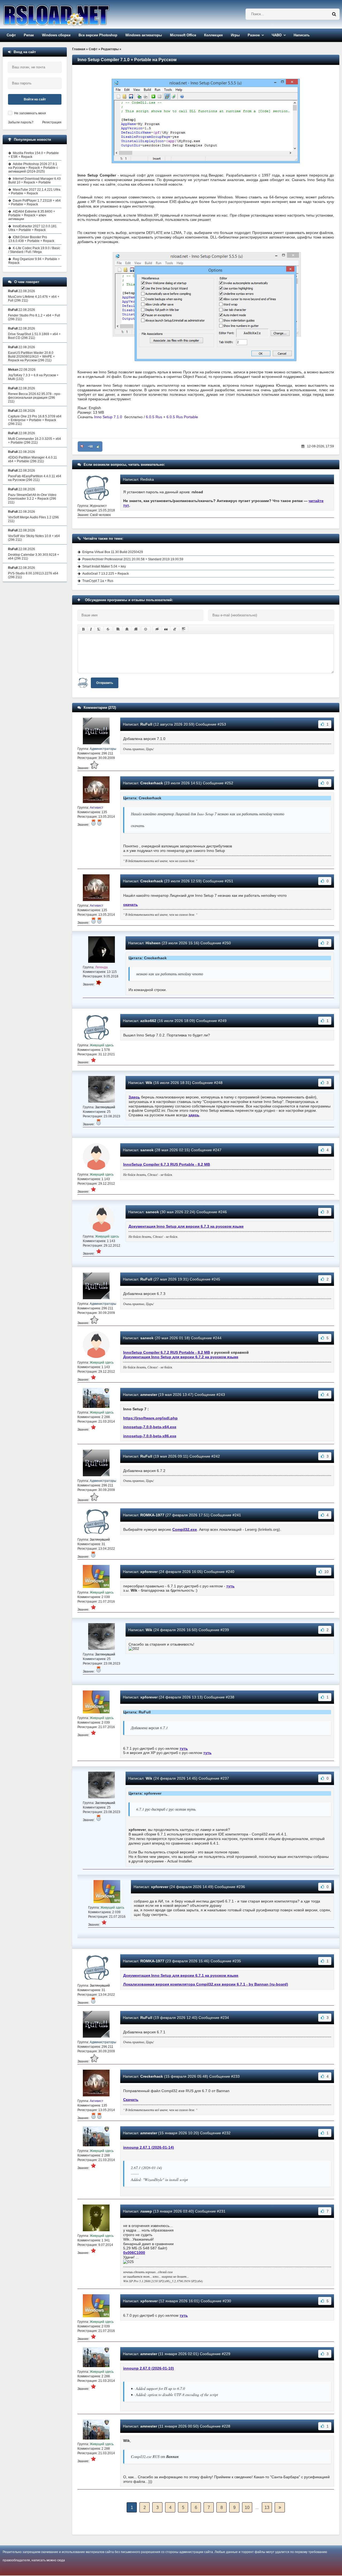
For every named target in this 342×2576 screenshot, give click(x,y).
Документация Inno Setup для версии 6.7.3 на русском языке (186, 1226)
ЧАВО (277, 35)
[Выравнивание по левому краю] (118, 629)
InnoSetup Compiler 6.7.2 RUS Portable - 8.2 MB (167, 1352)
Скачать (131, 2100)
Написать (302, 35)
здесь (194, 1115)
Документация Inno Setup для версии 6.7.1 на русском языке (181, 1975)
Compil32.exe (185, 1529)
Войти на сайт (35, 99)
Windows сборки (56, 35)
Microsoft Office (183, 35)
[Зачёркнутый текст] (108, 629)
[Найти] (334, 14)
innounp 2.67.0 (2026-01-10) (149, 2368)
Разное (254, 35)
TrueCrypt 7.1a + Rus (98, 581)
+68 (90, 447)
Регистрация (52, 122)
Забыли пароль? (21, 122)
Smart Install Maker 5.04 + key (104, 566)
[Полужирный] (83, 629)
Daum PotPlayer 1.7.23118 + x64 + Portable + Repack (34, 202)
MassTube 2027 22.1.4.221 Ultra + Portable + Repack (34, 191)
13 (267, 2508)
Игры (235, 35)
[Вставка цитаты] (166, 629)
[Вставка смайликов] (146, 629)
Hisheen (153, 943)
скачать (131, 905)
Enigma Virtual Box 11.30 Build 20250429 (113, 552)
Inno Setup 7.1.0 (109, 417)
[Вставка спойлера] (184, 629)
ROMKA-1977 (152, 1515)
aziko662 (148, 1021)
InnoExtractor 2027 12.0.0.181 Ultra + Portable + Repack (32, 228)
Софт (11, 35)
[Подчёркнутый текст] (99, 629)
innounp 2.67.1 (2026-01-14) (149, 2147)
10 (247, 2508)
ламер (146, 2211)
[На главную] (70, 14)
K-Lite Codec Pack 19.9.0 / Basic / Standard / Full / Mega (34, 250)
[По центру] (127, 629)
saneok (147, 1150)
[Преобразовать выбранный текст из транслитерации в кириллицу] (175, 629)
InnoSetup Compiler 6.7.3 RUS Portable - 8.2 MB (167, 1164)
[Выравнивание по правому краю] (136, 629)
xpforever (149, 1572)
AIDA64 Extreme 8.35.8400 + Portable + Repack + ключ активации (32, 215)
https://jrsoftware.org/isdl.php (150, 1418)
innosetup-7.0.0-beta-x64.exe (150, 1427)
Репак (29, 35)
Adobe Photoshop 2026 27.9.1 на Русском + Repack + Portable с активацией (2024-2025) (33, 168)
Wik (149, 1083)
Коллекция (213, 35)
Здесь (134, 1097)
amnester (149, 1395)
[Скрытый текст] (157, 629)
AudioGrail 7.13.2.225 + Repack (106, 574)
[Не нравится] (82, 447)
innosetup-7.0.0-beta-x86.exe (150, 1436)
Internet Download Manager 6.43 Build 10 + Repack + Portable (34, 181)
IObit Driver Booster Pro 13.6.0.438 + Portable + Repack (31, 239)
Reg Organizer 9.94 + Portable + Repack (34, 261)
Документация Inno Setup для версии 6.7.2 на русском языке (181, 1357)
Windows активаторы (144, 35)
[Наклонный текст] (91, 629)
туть (230, 1586)
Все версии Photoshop (98, 35)
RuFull (146, 724)
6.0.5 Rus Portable (182, 417)
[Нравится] (98, 447)
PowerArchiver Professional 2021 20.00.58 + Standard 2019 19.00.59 (133, 559)
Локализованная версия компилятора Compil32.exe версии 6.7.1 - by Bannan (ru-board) (206, 1984)
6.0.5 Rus (154, 417)
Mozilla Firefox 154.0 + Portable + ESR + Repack (34, 155)
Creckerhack (152, 783)
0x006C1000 (134, 2253)
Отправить (105, 683)
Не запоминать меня (30, 113)
